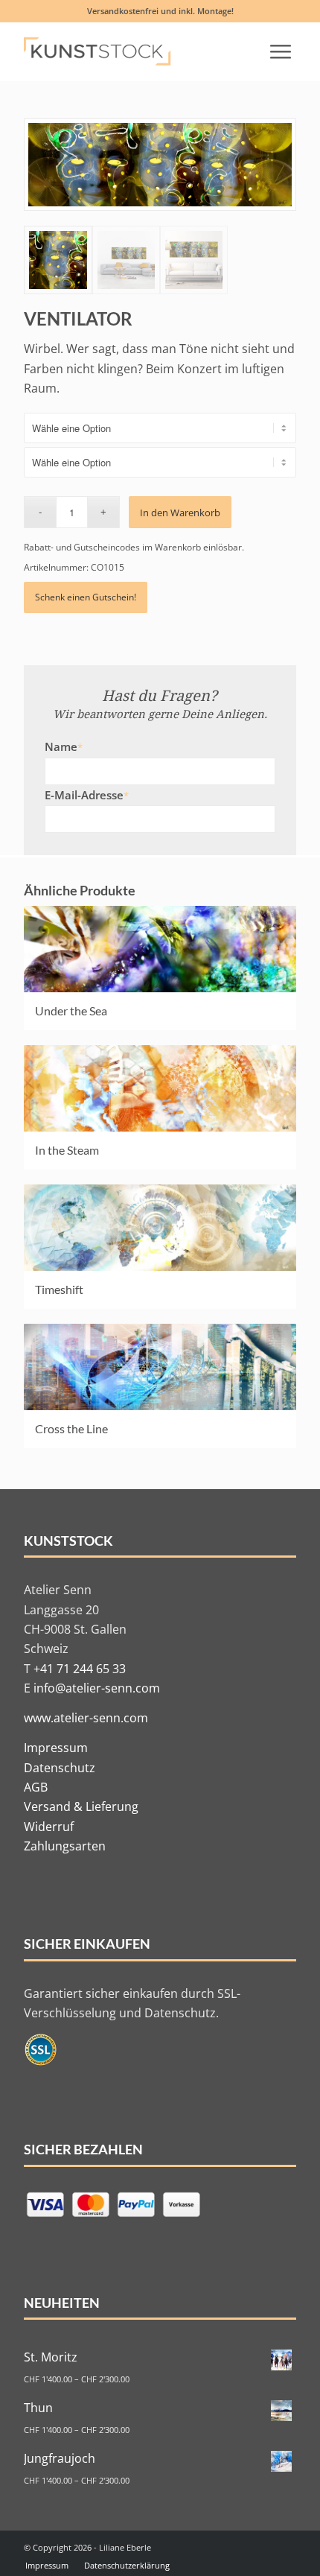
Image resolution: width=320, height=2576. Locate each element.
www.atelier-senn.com (86, 1718)
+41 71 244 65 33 (80, 1669)
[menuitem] (281, 51)
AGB (36, 1787)
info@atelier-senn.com (97, 1688)
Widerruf (49, 1827)
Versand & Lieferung (81, 1806)
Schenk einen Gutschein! (86, 597)
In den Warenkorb (180, 513)
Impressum (56, 1748)
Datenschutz (60, 1768)
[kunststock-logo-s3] (105, 51)
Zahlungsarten (65, 1846)
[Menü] (281, 51)
